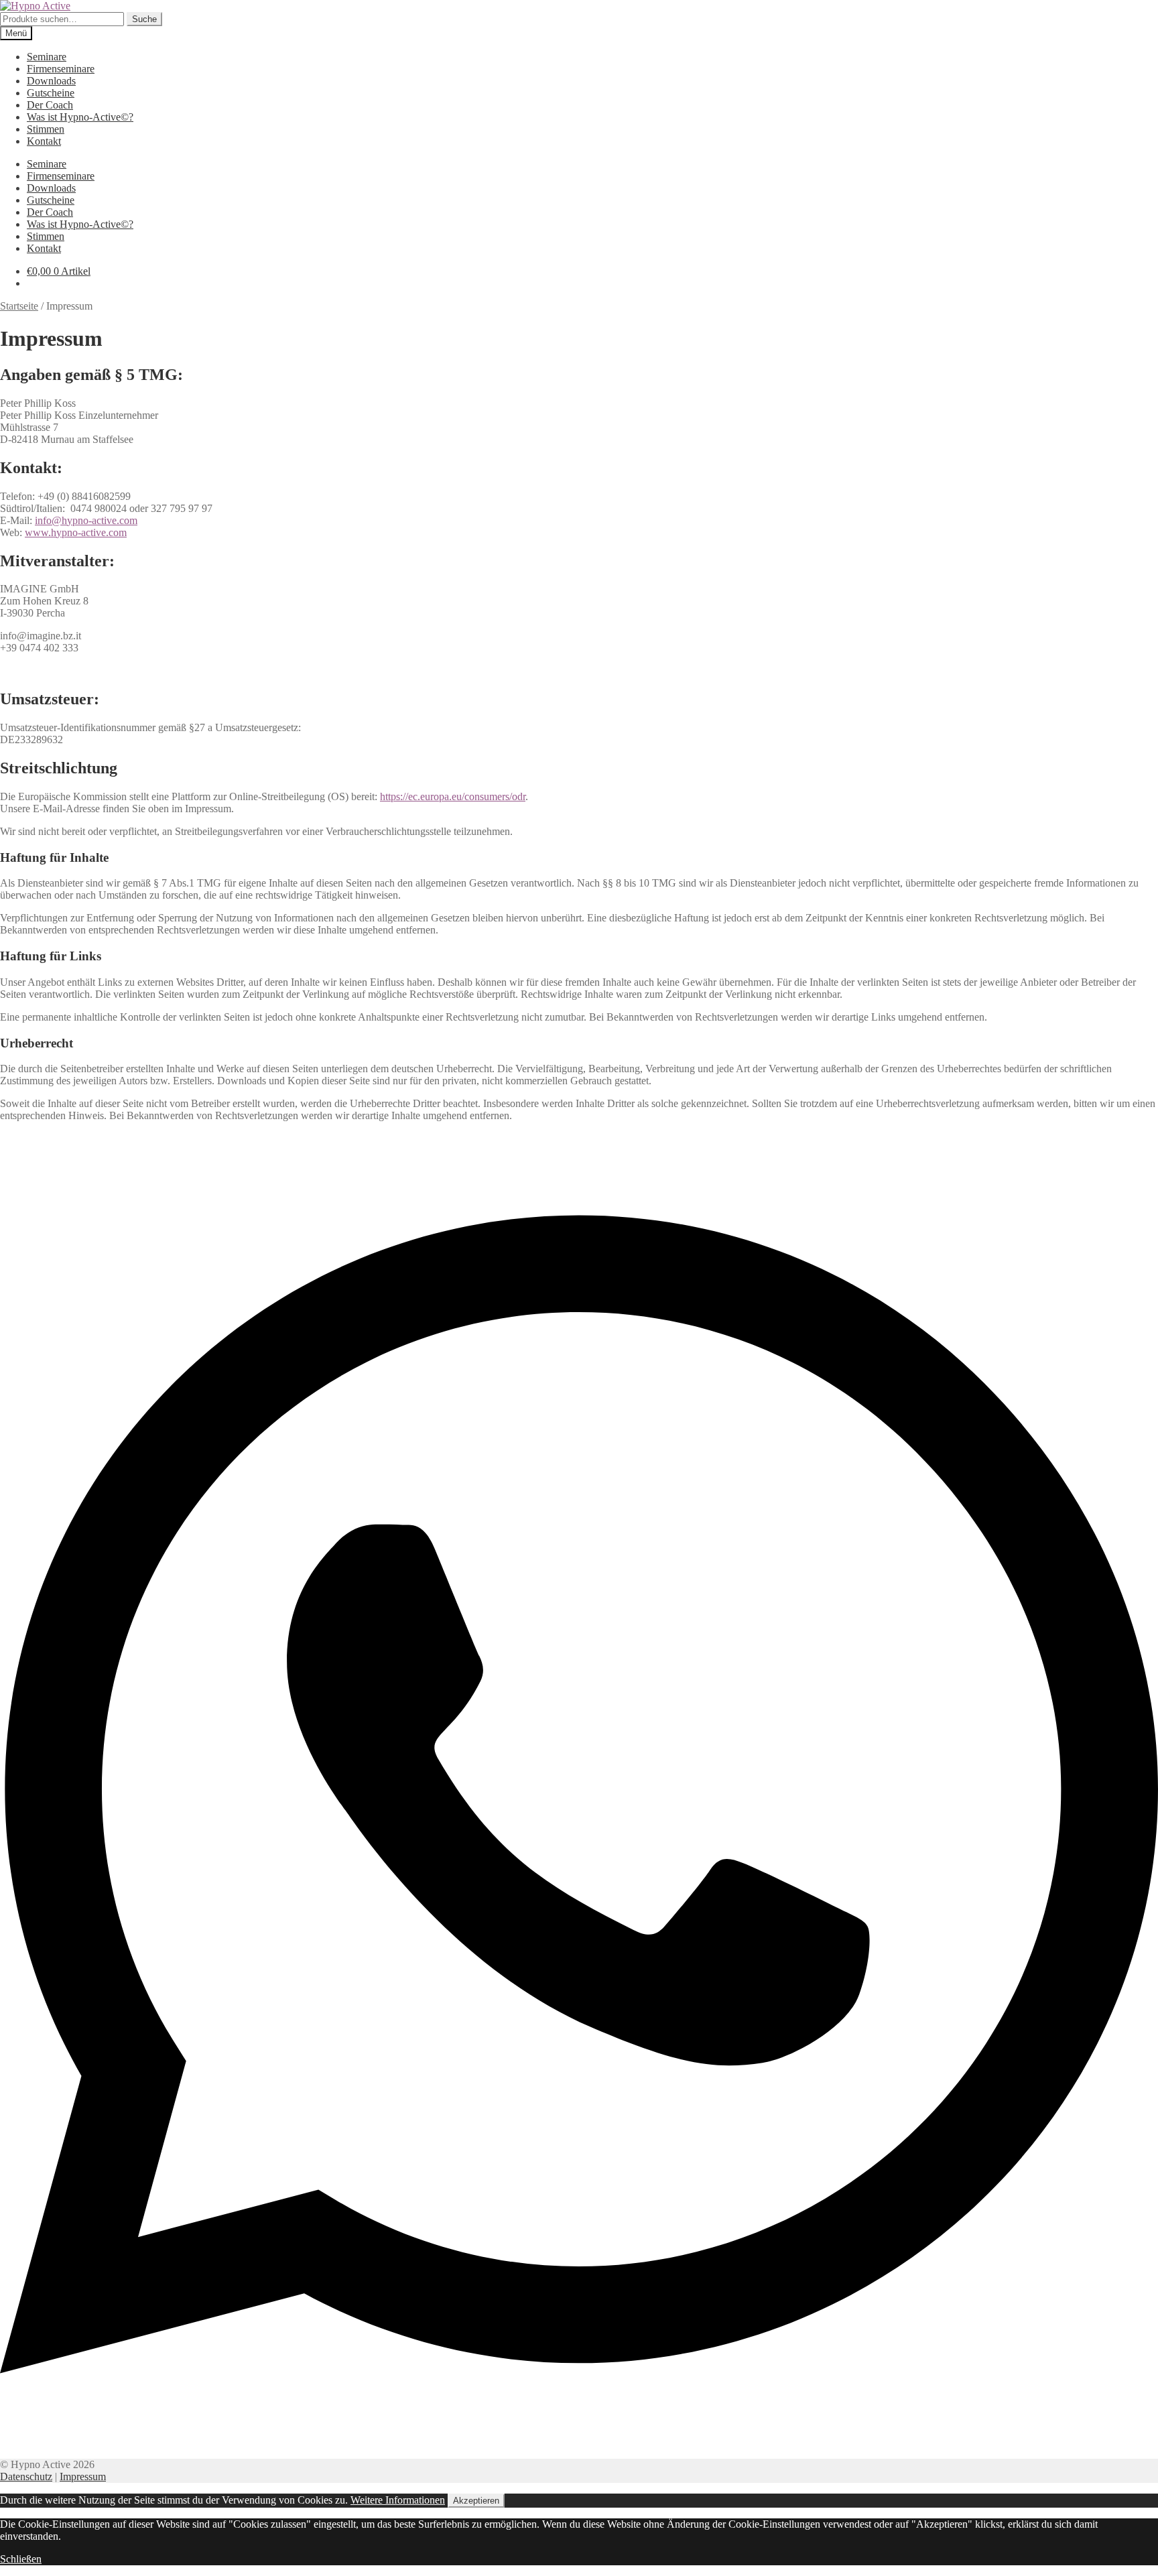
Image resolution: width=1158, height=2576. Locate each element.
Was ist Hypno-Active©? (80, 117)
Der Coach (50, 105)
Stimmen (46, 129)
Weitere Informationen (398, 2500)
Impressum (83, 2476)
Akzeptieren (476, 2501)
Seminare (47, 57)
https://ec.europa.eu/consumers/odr (453, 796)
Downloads (51, 81)
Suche (144, 19)
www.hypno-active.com (76, 532)
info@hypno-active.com (86, 520)
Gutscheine (51, 93)
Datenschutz (26, 2476)
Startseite (19, 306)
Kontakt (44, 141)
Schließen (21, 2559)
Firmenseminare (61, 69)
